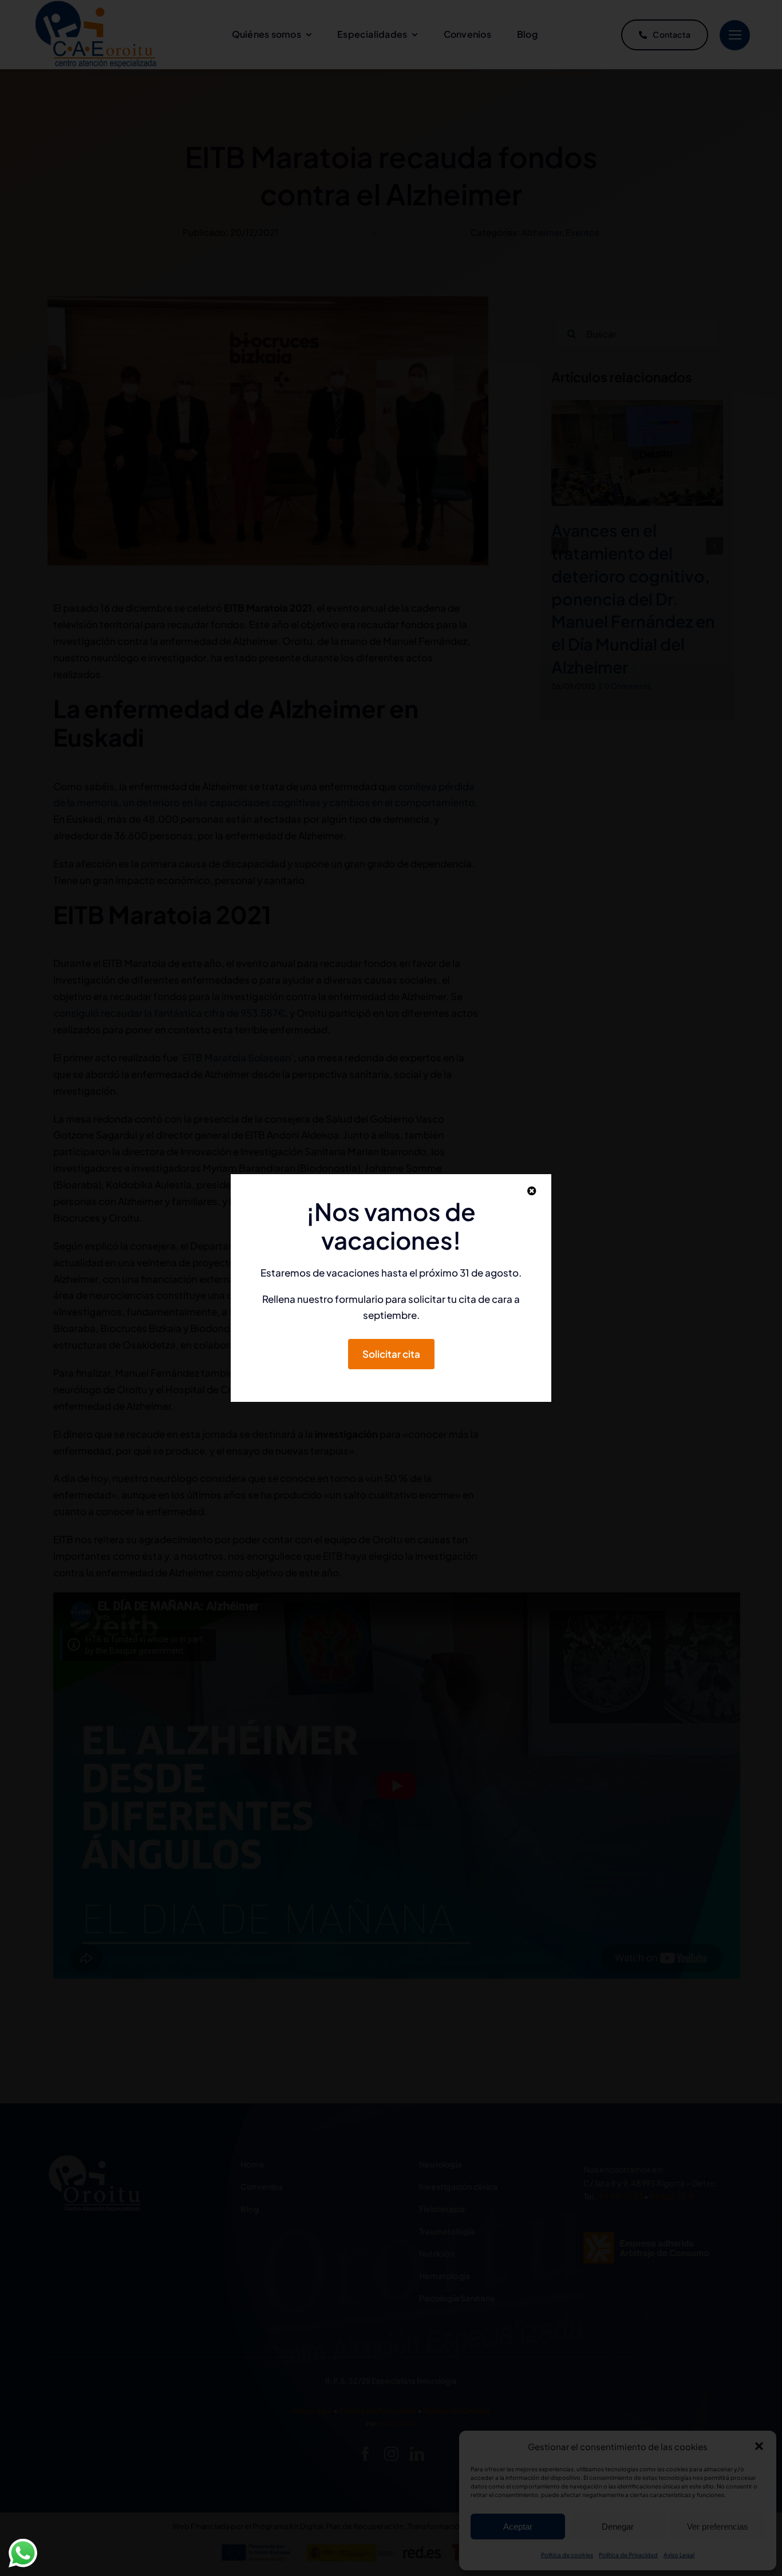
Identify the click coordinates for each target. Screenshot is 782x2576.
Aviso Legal (679, 2555)
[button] (759, 2446)
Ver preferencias (718, 2527)
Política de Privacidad (628, 2555)
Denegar (618, 2527)
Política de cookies (567, 2555)
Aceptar (518, 2527)
